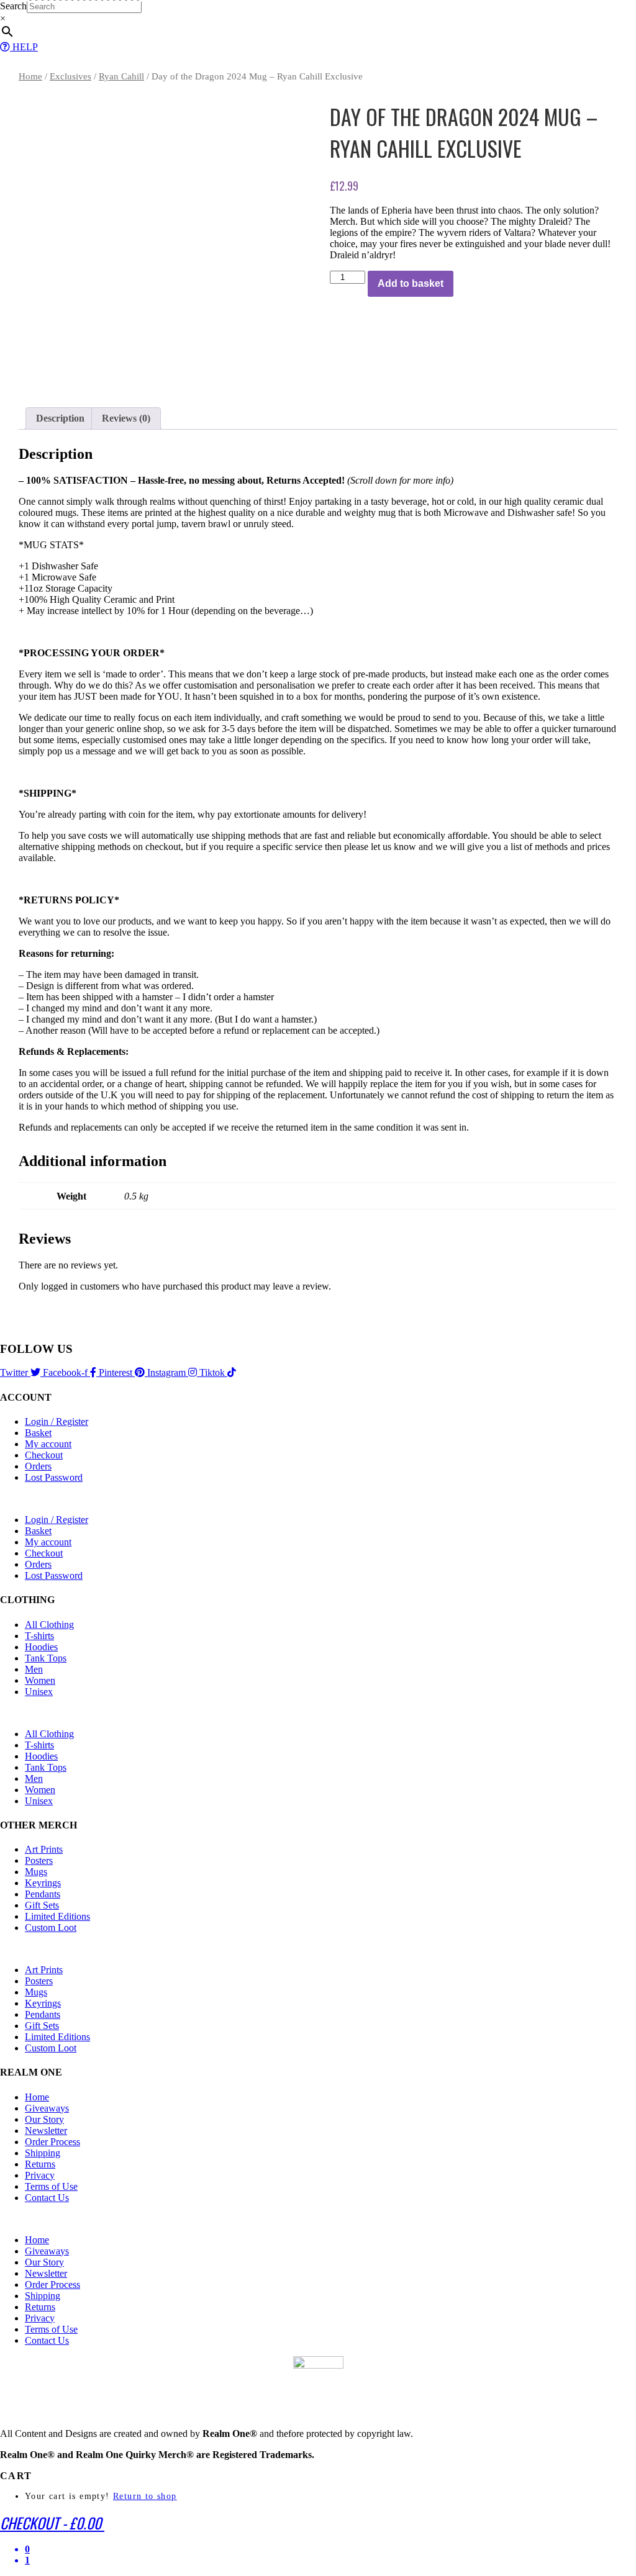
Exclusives (70, 76)
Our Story (44, 2119)
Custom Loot (51, 1927)
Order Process (52, 2142)
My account (48, 1444)
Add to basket (411, 283)
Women (40, 1680)
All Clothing (49, 1625)
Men (34, 1669)
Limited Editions (57, 1916)
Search (13, 6)
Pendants (43, 1894)
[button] (318, 1499)
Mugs (36, 1872)
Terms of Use (51, 2186)
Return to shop (145, 2496)
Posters (39, 1860)
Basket (38, 1433)
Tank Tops (46, 1658)
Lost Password (54, 1477)
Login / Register (57, 1421)
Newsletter (46, 2131)
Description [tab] (60, 418)
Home (30, 76)
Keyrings (43, 1883)
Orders (38, 1466)
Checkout (44, 1455)
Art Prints (44, 1849)
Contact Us (47, 2198)
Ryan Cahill (121, 76)
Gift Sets (42, 1905)
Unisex (39, 1692)
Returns (40, 2164)
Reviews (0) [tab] (126, 418)
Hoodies (41, 1647)
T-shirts (39, 1636)
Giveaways (47, 2108)
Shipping (43, 2153)
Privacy (40, 2175)
